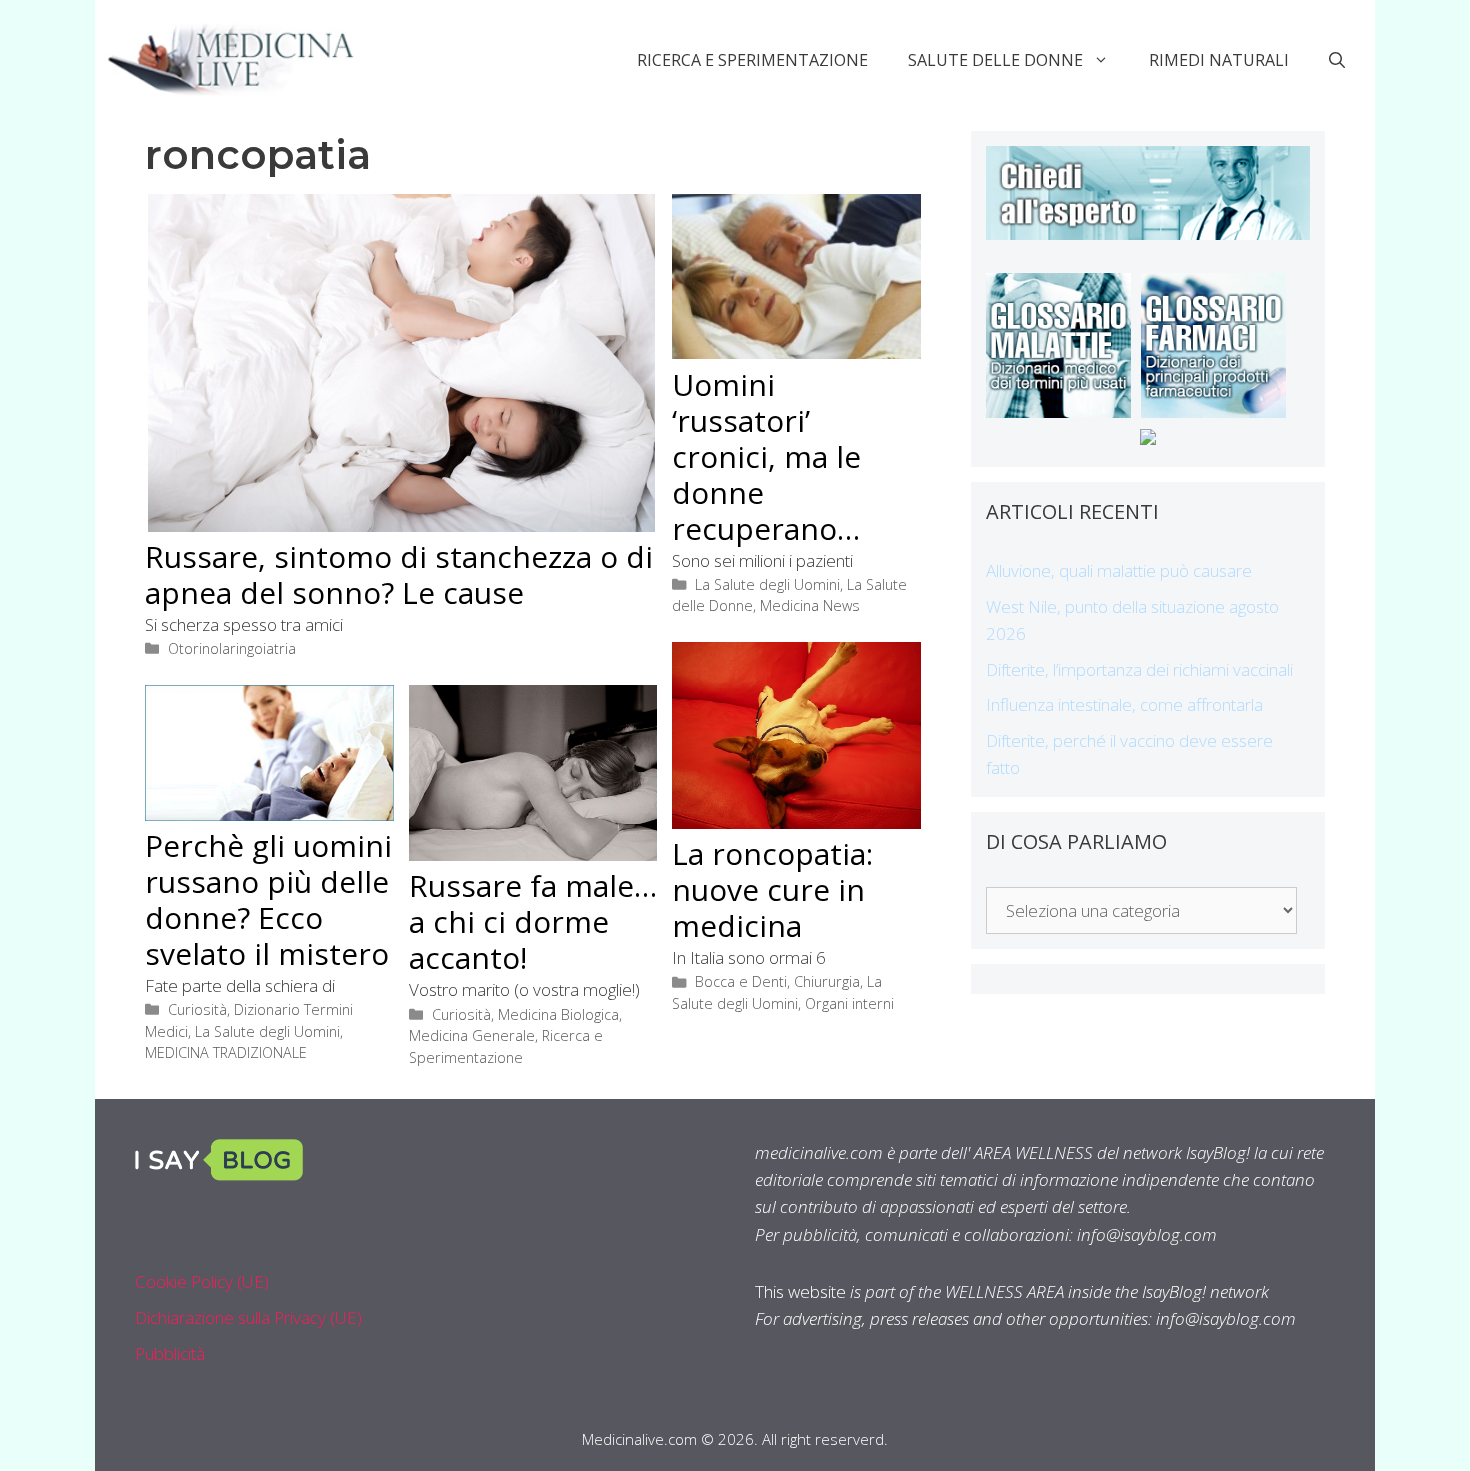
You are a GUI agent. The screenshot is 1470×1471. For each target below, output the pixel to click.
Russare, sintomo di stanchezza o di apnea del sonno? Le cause (399, 574)
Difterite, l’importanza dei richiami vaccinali (1139, 669)
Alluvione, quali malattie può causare (1119, 570)
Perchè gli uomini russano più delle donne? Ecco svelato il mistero (268, 899)
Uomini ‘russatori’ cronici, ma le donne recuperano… (766, 456)
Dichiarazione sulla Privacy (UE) (248, 1317)
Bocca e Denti (741, 981)
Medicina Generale (472, 1035)
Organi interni (849, 1003)
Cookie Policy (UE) (202, 1281)
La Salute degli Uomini (767, 584)
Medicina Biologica (558, 1014)
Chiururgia (827, 981)
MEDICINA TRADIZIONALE (226, 1052)
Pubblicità (170, 1353)
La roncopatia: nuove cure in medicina (772, 889)
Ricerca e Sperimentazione (752, 60)
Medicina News (810, 605)
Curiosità (197, 1009)
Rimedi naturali (1219, 60)
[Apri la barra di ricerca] (1337, 60)
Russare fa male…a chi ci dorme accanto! (533, 921)
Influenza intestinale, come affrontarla (1124, 704)
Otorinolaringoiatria (232, 648)
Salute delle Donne (995, 60)
